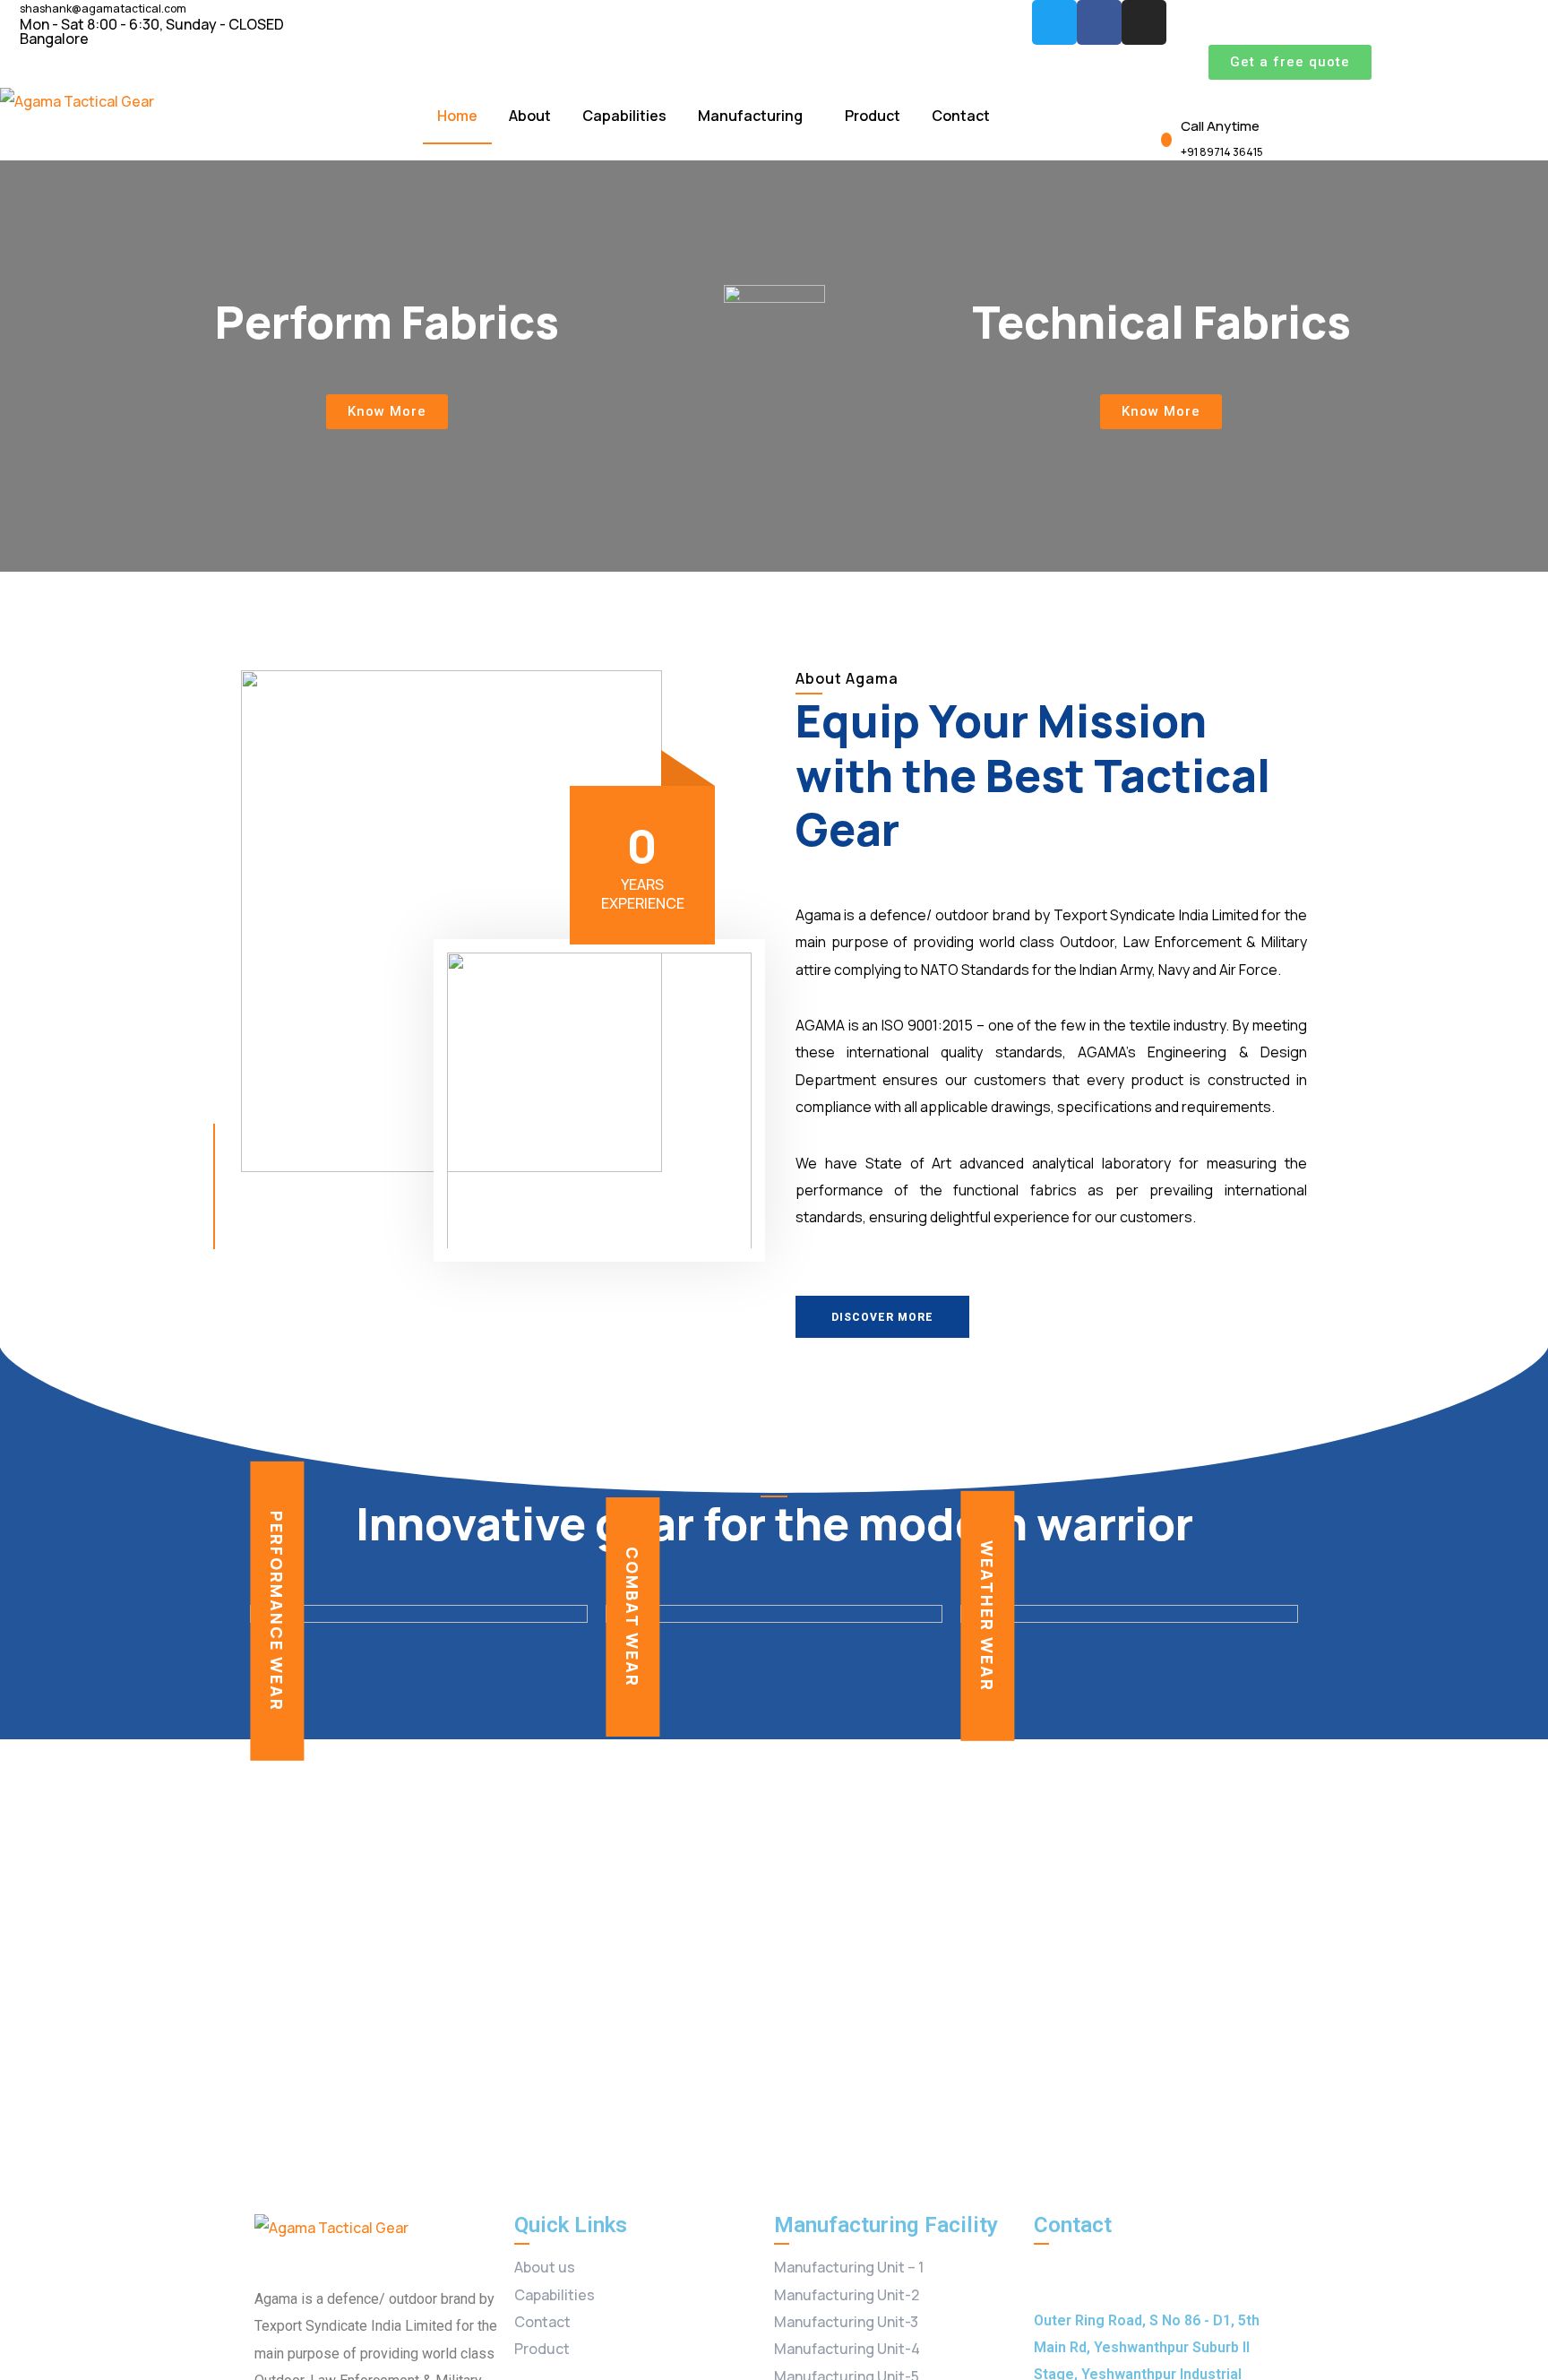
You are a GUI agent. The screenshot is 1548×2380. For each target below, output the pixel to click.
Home (457, 116)
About (530, 116)
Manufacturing (750, 116)
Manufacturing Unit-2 (847, 2295)
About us (545, 2267)
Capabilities (624, 116)
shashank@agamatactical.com (103, 9)
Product (873, 116)
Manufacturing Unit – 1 (849, 2267)
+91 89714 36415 (1222, 152)
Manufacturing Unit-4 (847, 2349)
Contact (961, 116)
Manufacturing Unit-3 (846, 2322)
